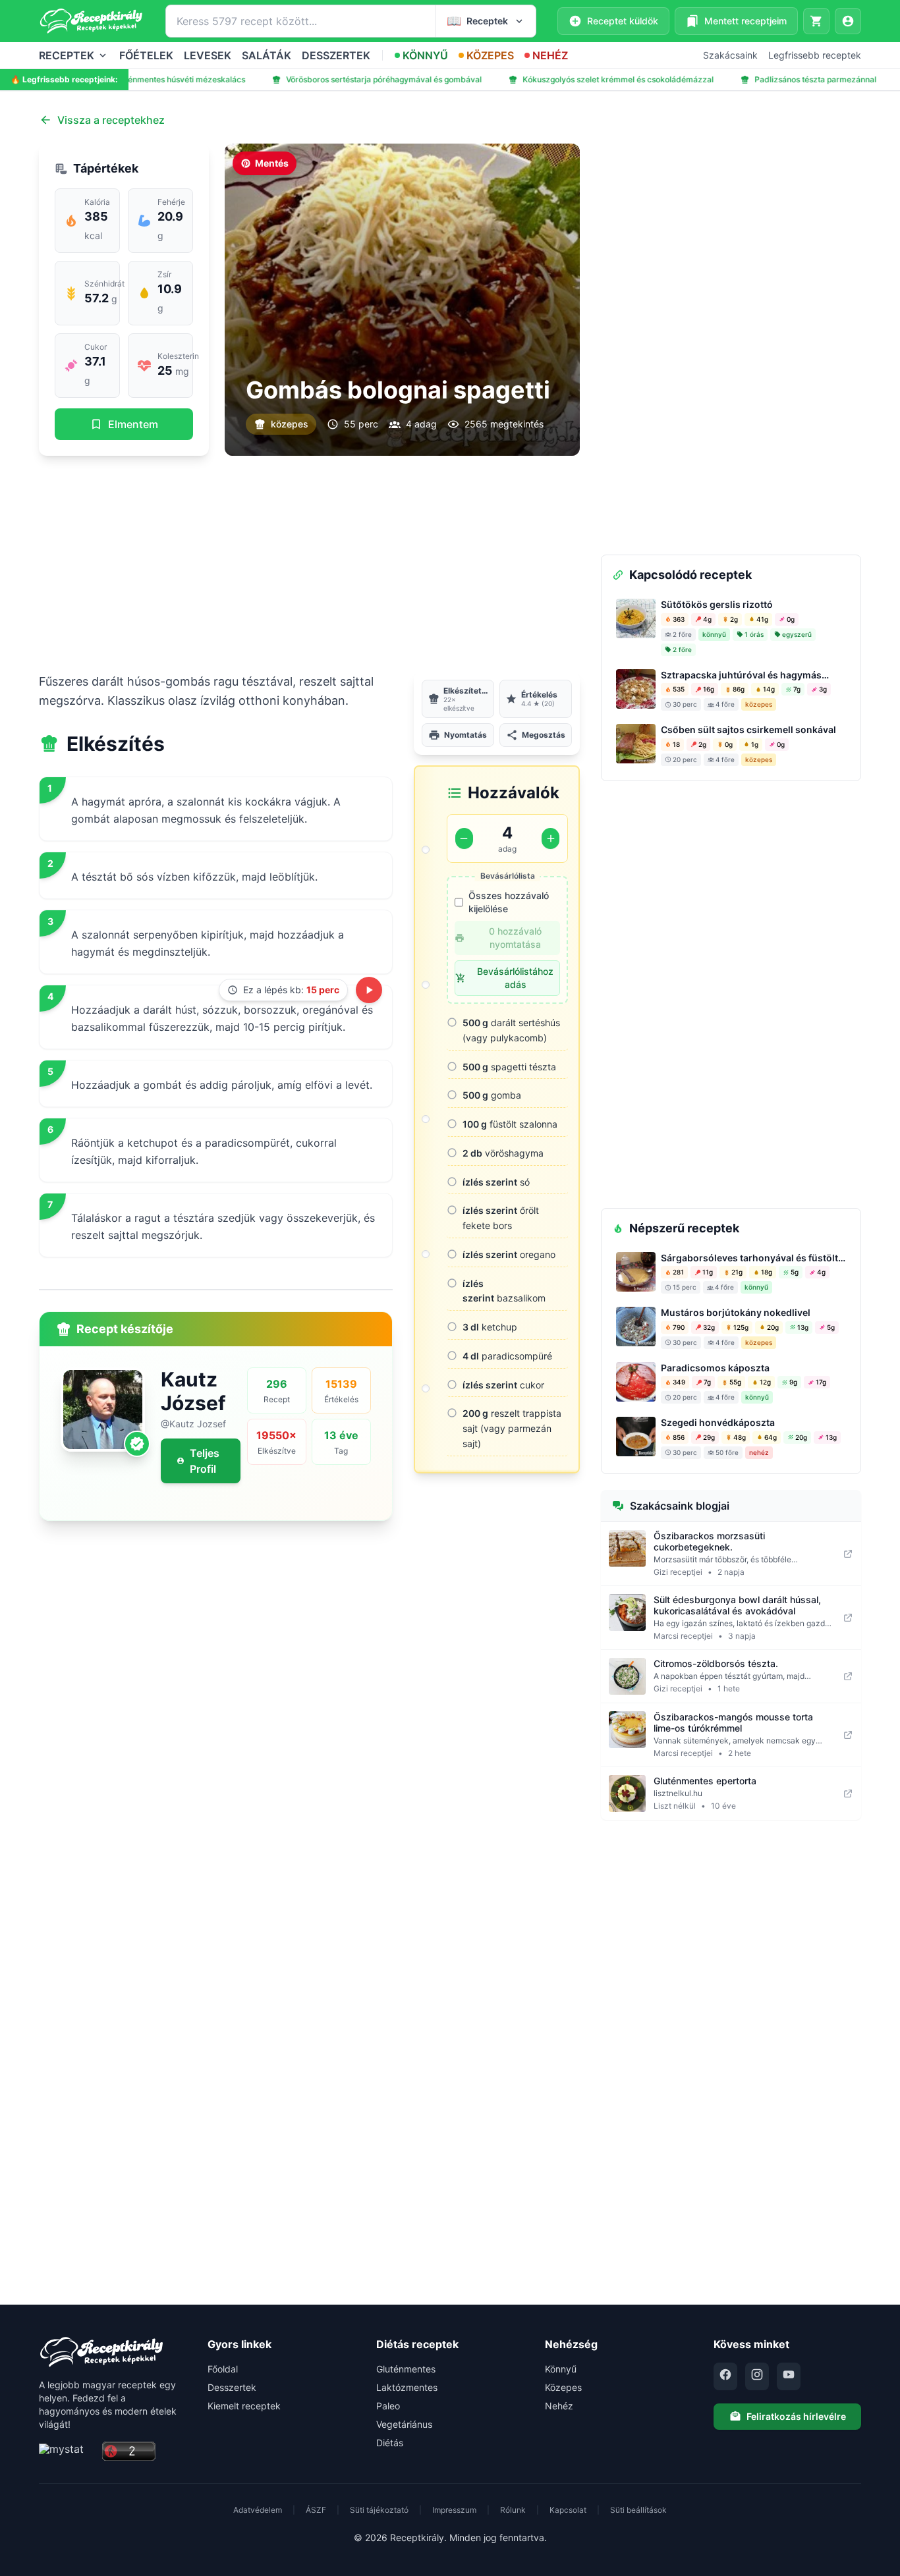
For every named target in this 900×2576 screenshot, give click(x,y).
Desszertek (232, 2387)
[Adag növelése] (550, 838)
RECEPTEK (67, 55)
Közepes (563, 2387)
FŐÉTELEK (146, 55)
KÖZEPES (490, 55)
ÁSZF (316, 2510)
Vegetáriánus (404, 2424)
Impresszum (454, 2510)
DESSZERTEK (336, 55)
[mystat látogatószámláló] (67, 2452)
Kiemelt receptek (244, 2406)
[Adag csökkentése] (464, 838)
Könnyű (561, 2369)
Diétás (390, 2443)
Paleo (388, 2406)
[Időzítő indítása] (369, 990)
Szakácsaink (730, 55)
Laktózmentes (407, 2387)
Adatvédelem (258, 2510)
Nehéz (559, 2406)
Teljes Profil (205, 1461)
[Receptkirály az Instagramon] (757, 2376)
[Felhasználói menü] (848, 21)
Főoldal (223, 2369)
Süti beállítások (638, 2510)
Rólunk (513, 2510)
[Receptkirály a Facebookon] (725, 2376)
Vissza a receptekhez (111, 120)
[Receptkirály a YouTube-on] (789, 2376)
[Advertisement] (309, 564)
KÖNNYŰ (425, 55)
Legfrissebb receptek (815, 55)
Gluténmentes (406, 2369)
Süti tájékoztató (379, 2510)
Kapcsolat (568, 2510)
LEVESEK (208, 55)
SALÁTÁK (267, 55)
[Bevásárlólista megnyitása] (816, 21)
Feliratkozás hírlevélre (796, 2416)
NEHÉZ (550, 55)
